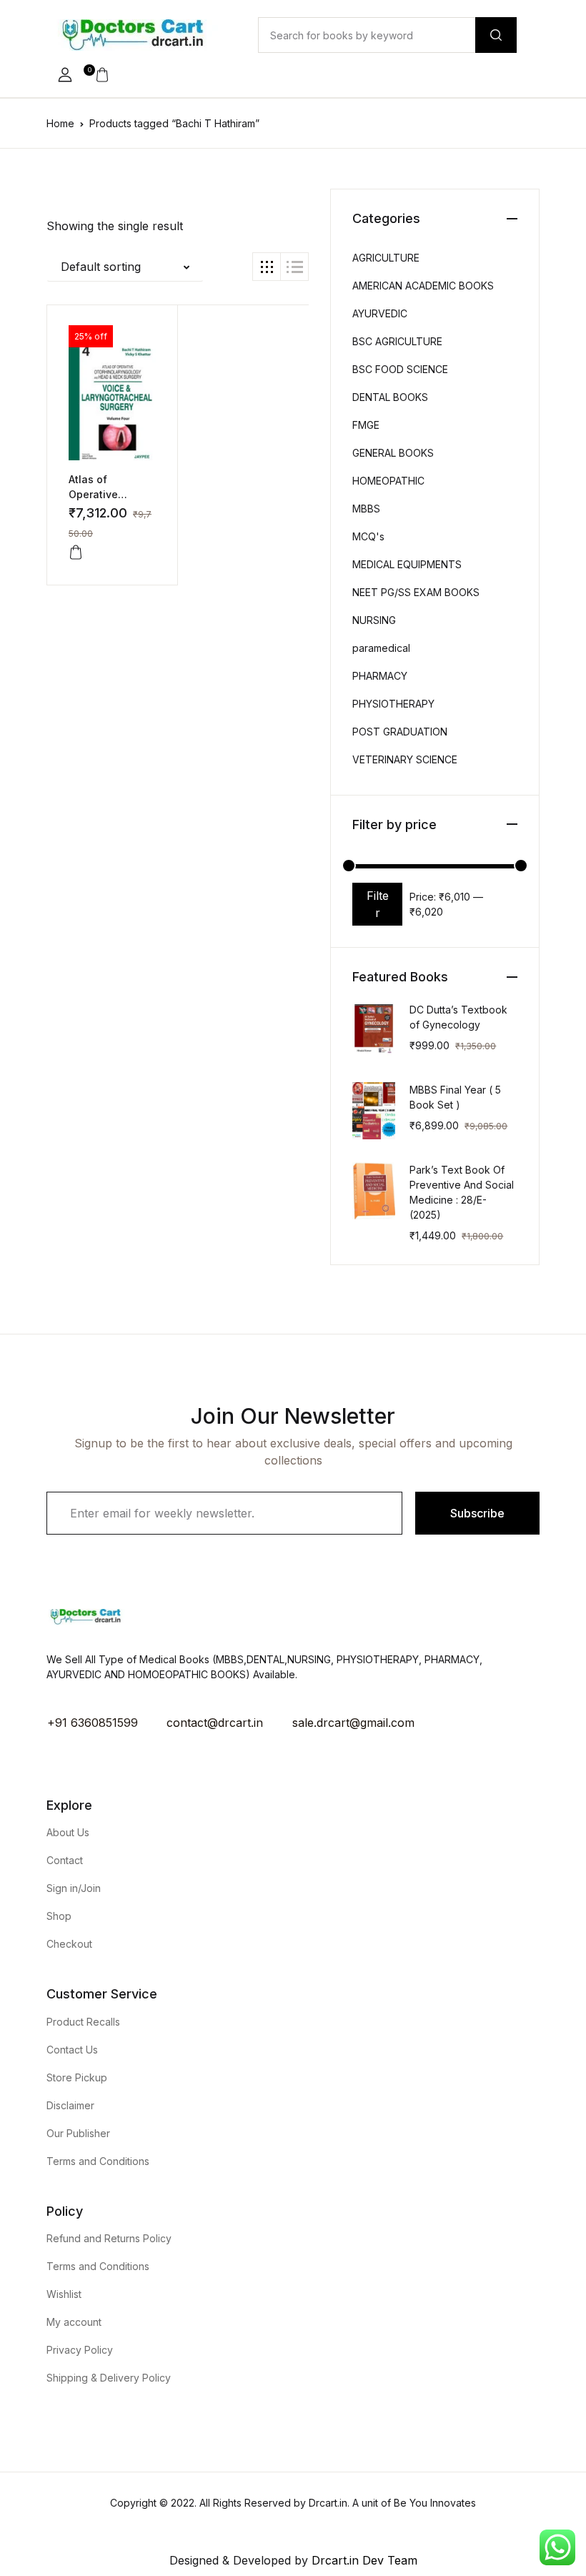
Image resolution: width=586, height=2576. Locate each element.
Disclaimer (70, 2105)
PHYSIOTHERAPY (393, 704)
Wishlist (64, 2294)
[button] (65, 75)
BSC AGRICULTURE (397, 341)
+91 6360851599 (93, 1723)
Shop (59, 1916)
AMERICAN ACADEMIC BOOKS (423, 286)
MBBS (366, 509)
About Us (68, 1832)
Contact (65, 1860)
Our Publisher (78, 2133)
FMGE (366, 425)
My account (74, 2322)
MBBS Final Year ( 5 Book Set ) (455, 1097)
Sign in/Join (74, 1888)
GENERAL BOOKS (393, 453)
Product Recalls (83, 2022)
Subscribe (477, 1513)
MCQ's (368, 536)
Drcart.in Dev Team (363, 2560)
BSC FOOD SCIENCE (400, 369)
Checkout (69, 1944)
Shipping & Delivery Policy (109, 2378)
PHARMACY (380, 676)
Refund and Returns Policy (109, 2238)
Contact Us (72, 2050)
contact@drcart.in (215, 1723)
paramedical (381, 648)
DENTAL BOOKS (390, 397)
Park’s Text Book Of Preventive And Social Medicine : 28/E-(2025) (462, 1192)
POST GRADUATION (400, 732)
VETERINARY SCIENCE (405, 759)
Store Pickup (77, 2077)
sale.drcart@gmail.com (353, 1723)
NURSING (374, 620)
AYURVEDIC (380, 313)
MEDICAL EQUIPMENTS (407, 564)
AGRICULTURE (386, 258)
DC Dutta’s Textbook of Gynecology (458, 1017)
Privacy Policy (80, 2350)
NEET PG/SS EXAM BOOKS (416, 592)
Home (60, 123)
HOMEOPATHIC (388, 481)
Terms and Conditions (98, 2161)
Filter (378, 904)
